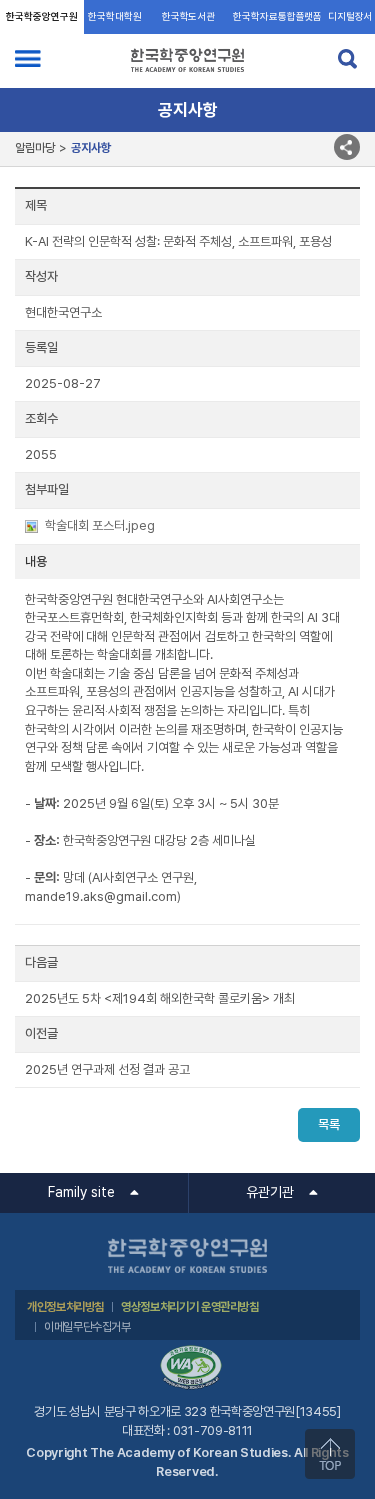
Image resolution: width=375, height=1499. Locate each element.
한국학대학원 (114, 16)
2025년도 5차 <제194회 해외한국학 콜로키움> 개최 (160, 998)
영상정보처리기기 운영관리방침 (190, 1307)
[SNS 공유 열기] (347, 147)
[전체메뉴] (28, 59)
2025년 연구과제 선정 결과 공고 (107, 1069)
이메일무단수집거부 (87, 1327)
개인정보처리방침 (65, 1307)
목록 (329, 1124)
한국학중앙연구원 (41, 16)
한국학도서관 (188, 16)
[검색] (347, 59)
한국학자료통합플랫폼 (277, 16)
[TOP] (330, 1454)
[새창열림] (191, 1353)
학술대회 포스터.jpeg (100, 525)
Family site (81, 1192)
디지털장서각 (350, 22)
